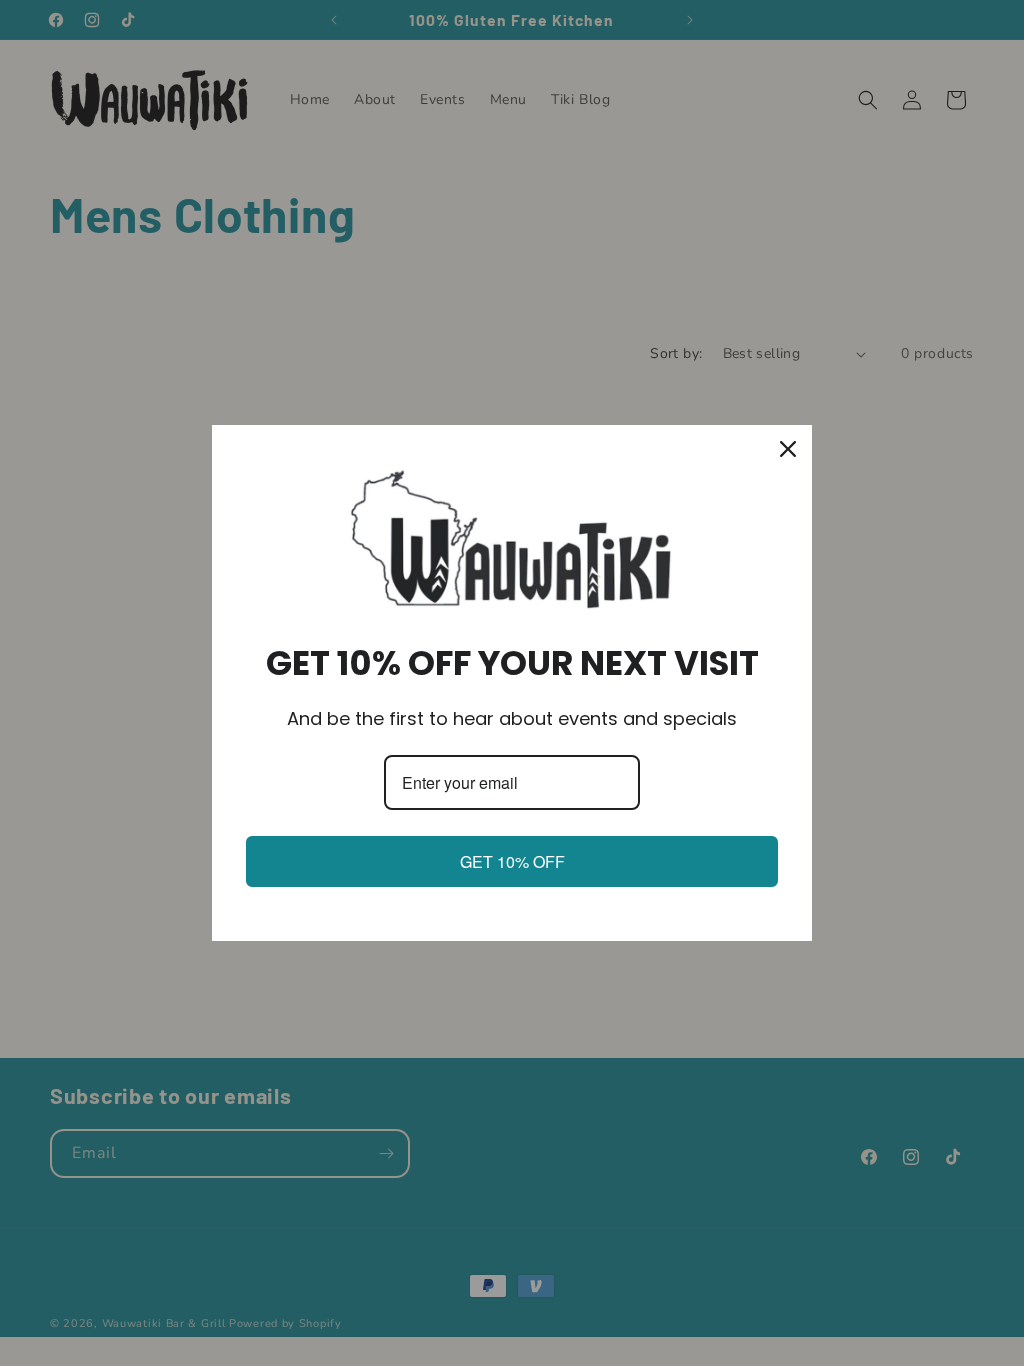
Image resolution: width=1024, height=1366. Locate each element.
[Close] (788, 449)
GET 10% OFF (512, 861)
